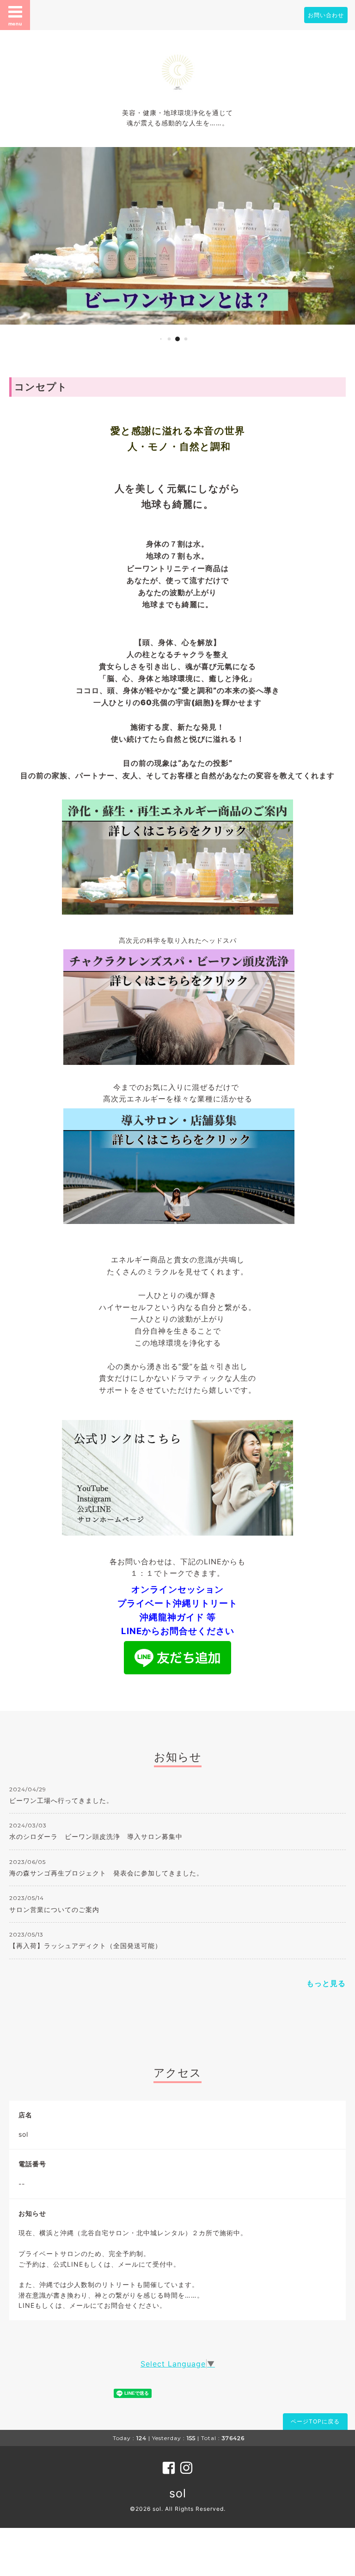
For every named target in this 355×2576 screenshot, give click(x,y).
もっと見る (326, 1983)
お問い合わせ (326, 15)
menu (15, 24)
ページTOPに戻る (315, 2421)
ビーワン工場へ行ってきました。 (61, 1800)
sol (178, 2493)
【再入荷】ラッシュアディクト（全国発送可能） (86, 1946)
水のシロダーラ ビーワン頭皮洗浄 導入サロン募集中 (96, 1836)
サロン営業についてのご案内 (54, 1909)
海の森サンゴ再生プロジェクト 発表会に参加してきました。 (106, 1873)
